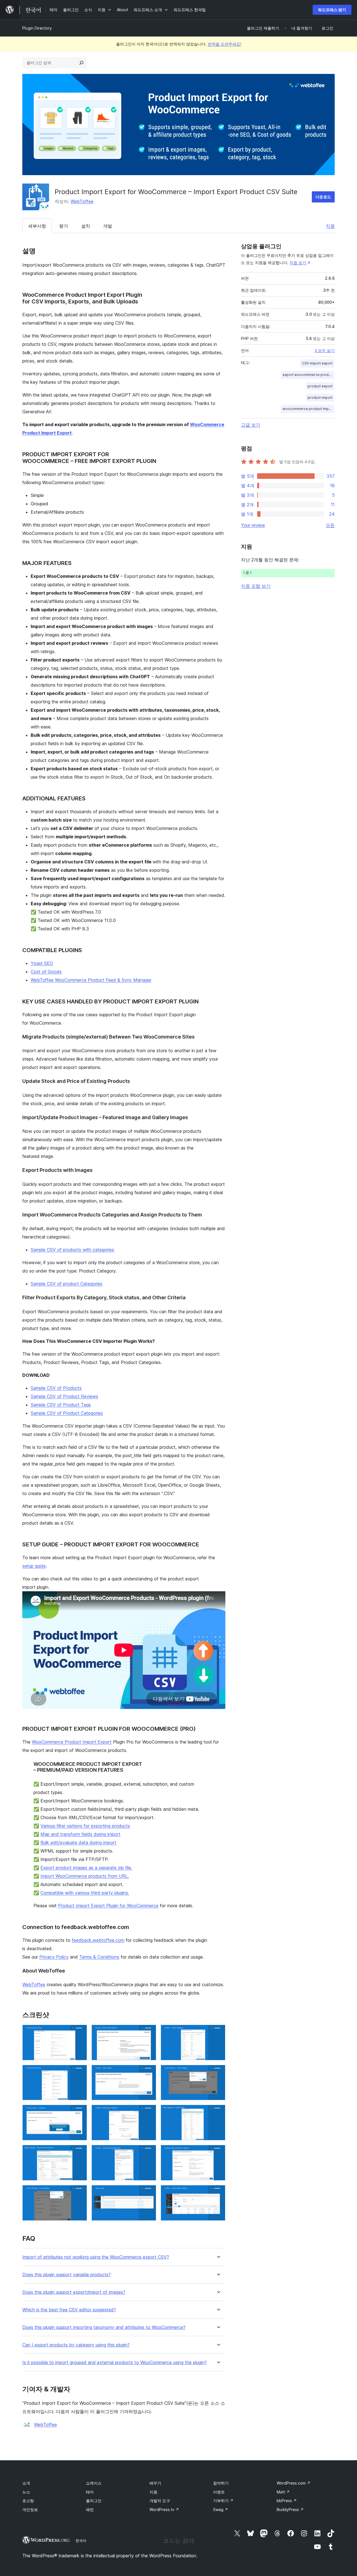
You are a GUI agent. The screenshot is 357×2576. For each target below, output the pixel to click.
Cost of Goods (46, 972)
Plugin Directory (37, 28)
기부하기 (223, 2501)
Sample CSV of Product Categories (67, 1413)
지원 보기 (298, 263)
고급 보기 (251, 425)
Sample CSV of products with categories (72, 1250)
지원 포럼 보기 (256, 586)
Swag (221, 2509)
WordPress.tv (164, 2509)
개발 (108, 226)
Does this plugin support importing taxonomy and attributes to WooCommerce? (104, 2327)
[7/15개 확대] (79, 2112)
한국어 (81, 2541)
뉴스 (26, 2492)
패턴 (90, 2509)
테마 (90, 2492)
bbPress (287, 2501)
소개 (26, 2483)
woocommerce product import (308, 409)
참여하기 (221, 2483)
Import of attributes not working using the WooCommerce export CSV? (96, 2257)
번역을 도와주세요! (225, 44)
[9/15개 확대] (218, 2112)
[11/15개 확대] (149, 2152)
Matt (283, 2492)
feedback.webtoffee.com (98, 1940)
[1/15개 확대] (79, 2032)
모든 (330, 525)
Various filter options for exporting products (85, 1826)
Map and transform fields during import (80, 1834)
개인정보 (30, 2509)
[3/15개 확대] (218, 2032)
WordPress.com (294, 2483)
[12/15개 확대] (218, 2152)
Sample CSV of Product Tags (61, 1405)
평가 (64, 226)
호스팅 (28, 2501)
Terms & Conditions (99, 1957)
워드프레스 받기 (332, 10)
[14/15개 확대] (149, 2193)
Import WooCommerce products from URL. (85, 1876)
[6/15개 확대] (218, 2072)
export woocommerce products (308, 375)
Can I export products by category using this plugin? (76, 2345)
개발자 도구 (160, 2501)
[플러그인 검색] (81, 63)
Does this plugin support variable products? (67, 2275)
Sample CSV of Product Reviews (64, 1396)
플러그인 (94, 2501)
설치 (86, 226)
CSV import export (317, 363)
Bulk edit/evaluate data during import (78, 1843)
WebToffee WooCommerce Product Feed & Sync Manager (91, 980)
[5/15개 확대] (149, 2072)
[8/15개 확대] (149, 2112)
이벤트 (219, 2492)
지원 (330, 226)
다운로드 (323, 197)
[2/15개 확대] (149, 2032)
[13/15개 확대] (79, 2193)
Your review (253, 525)
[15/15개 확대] (218, 2193)
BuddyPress (290, 2509)
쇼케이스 (94, 2483)
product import (320, 398)
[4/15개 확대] (79, 2072)
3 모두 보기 (325, 351)
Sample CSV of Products (56, 1388)
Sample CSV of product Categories (67, 1284)
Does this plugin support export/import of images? (74, 2292)
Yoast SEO (42, 963)
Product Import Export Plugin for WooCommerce (108, 1906)
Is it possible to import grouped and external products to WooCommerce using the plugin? (114, 2363)
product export (320, 386)
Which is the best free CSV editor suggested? (69, 2310)
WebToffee (82, 201)
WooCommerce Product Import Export (72, 1742)
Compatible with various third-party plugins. (85, 1893)
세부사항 (37, 226)
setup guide (34, 1566)
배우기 (155, 2483)
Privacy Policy (54, 1957)
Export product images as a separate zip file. (86, 1868)
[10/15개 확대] (79, 2152)
